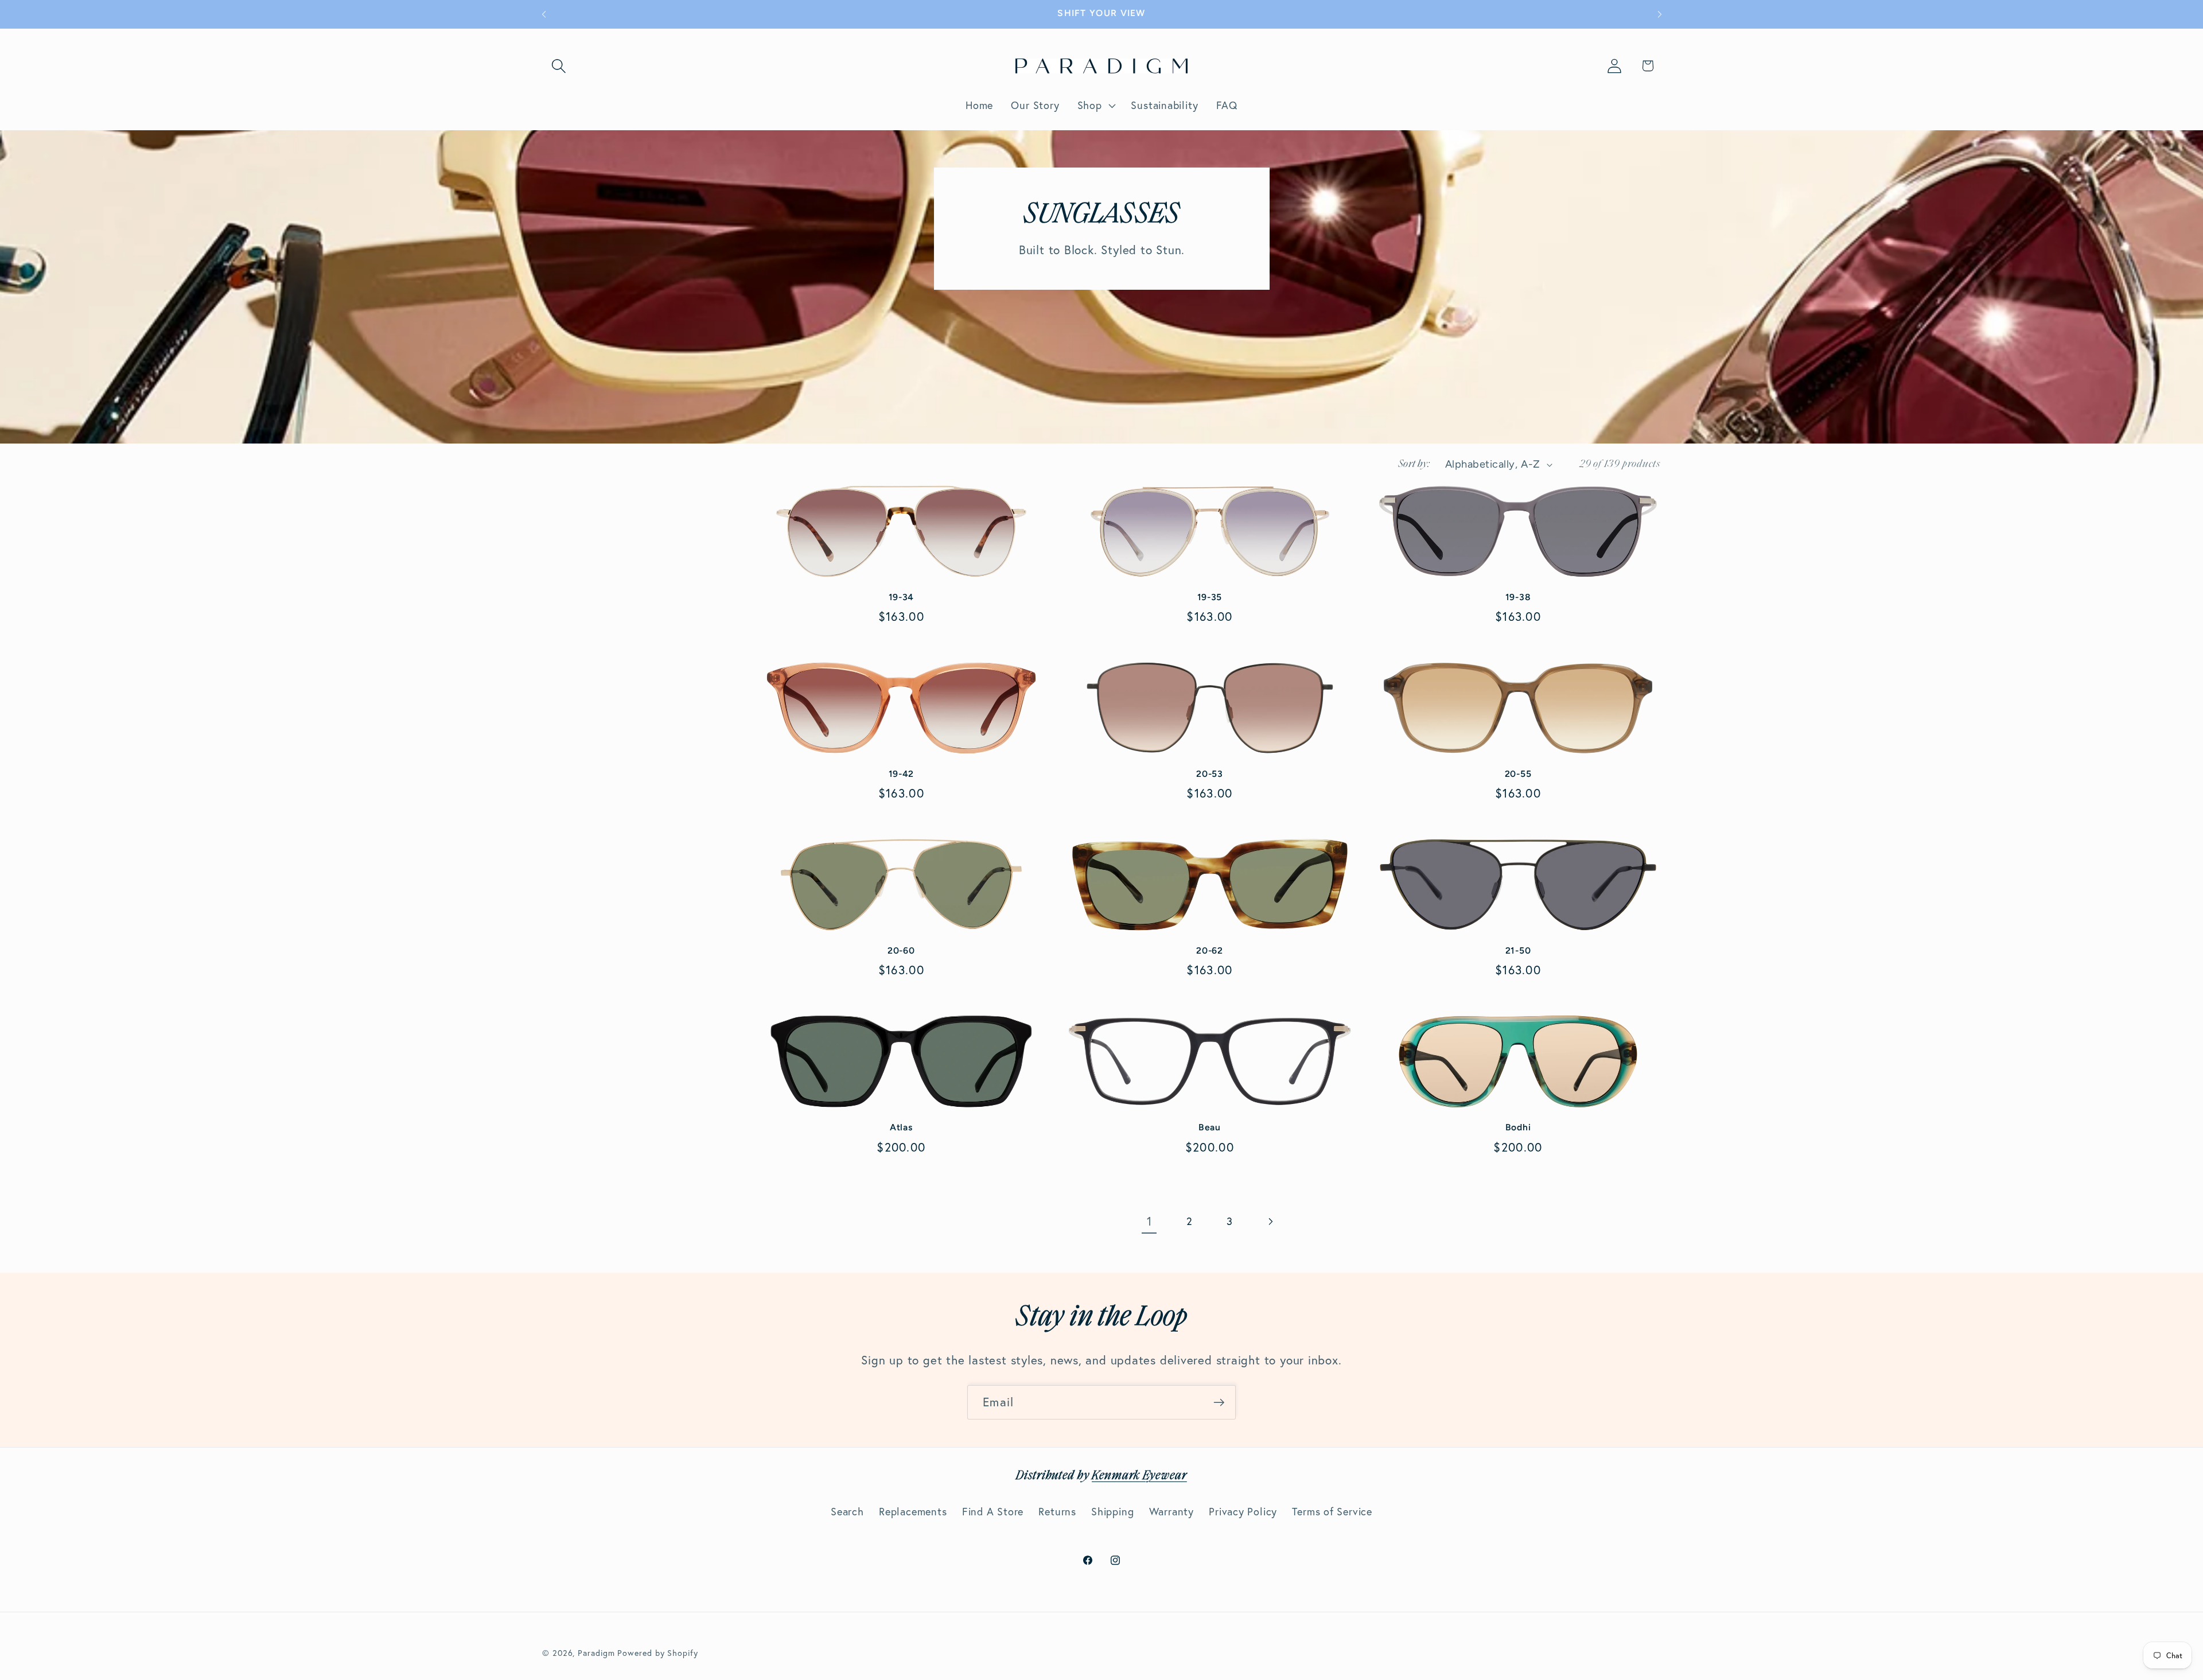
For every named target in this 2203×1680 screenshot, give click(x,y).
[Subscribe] (1219, 1403)
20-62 (1210, 950)
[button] (558, 66)
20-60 (901, 950)
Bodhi (1518, 1127)
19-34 (902, 597)
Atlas (901, 1127)
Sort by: (1414, 464)
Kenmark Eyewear (1139, 1476)
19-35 (1210, 597)
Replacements (913, 1512)
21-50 (1518, 950)
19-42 (902, 774)
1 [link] (1149, 1221)
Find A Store (993, 1512)
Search (847, 1512)
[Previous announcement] (544, 14)
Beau (1210, 1127)
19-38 (1518, 597)
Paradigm (596, 1652)
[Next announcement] (1660, 14)
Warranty (1171, 1512)
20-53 (1210, 774)
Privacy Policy (1243, 1512)
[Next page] (1270, 1222)
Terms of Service (1332, 1512)
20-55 (1518, 774)
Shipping (1112, 1512)
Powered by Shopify (657, 1652)
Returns (1057, 1512)
